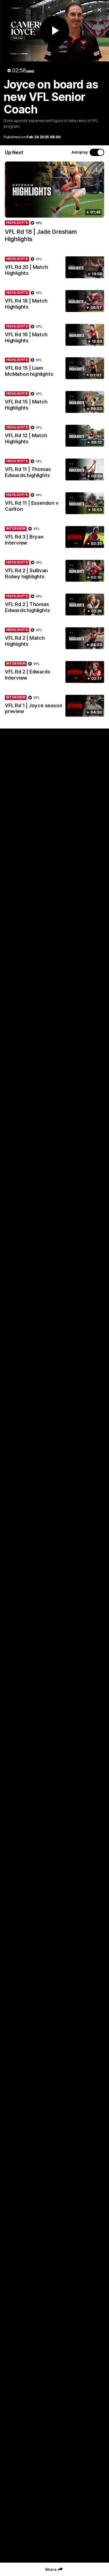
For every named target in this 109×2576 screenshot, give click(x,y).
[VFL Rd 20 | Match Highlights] (54, 268)
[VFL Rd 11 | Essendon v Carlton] (54, 504)
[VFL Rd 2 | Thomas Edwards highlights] (54, 605)
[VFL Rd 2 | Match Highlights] (54, 639)
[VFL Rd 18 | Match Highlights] (54, 301)
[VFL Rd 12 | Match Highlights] (54, 436)
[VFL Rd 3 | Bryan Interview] (54, 537)
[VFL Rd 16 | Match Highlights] (54, 335)
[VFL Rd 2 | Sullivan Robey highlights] (54, 571)
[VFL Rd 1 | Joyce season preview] (54, 706)
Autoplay (80, 152)
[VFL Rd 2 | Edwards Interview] (54, 672)
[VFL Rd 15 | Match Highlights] (54, 402)
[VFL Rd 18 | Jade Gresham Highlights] (54, 205)
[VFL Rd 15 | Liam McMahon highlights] (54, 369)
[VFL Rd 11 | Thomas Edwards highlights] (54, 470)
